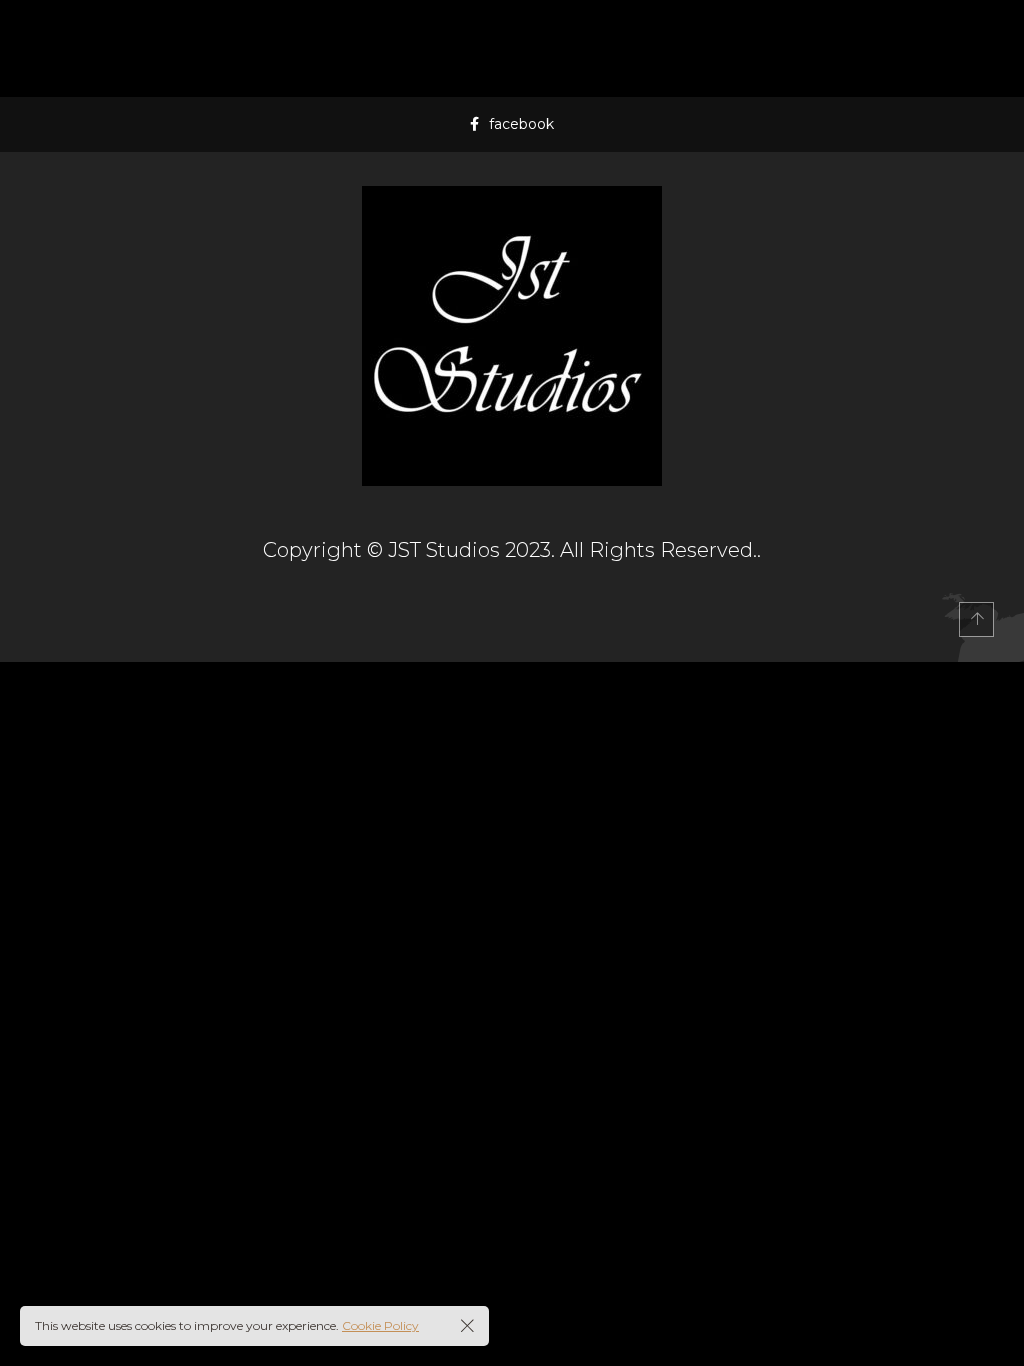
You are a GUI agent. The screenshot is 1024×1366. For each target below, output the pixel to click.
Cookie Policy (380, 1325)
